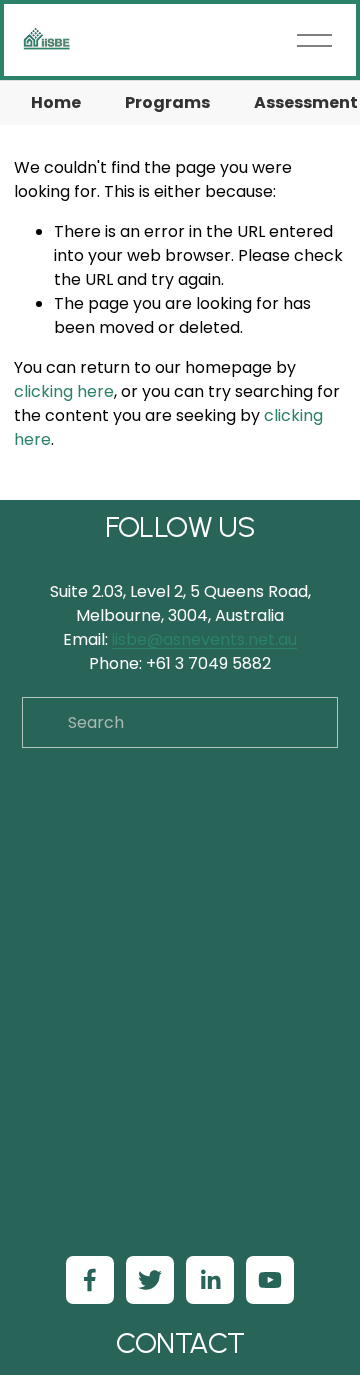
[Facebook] (90, 1280)
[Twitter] (150, 1280)
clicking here (64, 391)
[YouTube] (270, 1280)
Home (56, 102)
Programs (167, 102)
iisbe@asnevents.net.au (204, 639)
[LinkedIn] (210, 1280)
